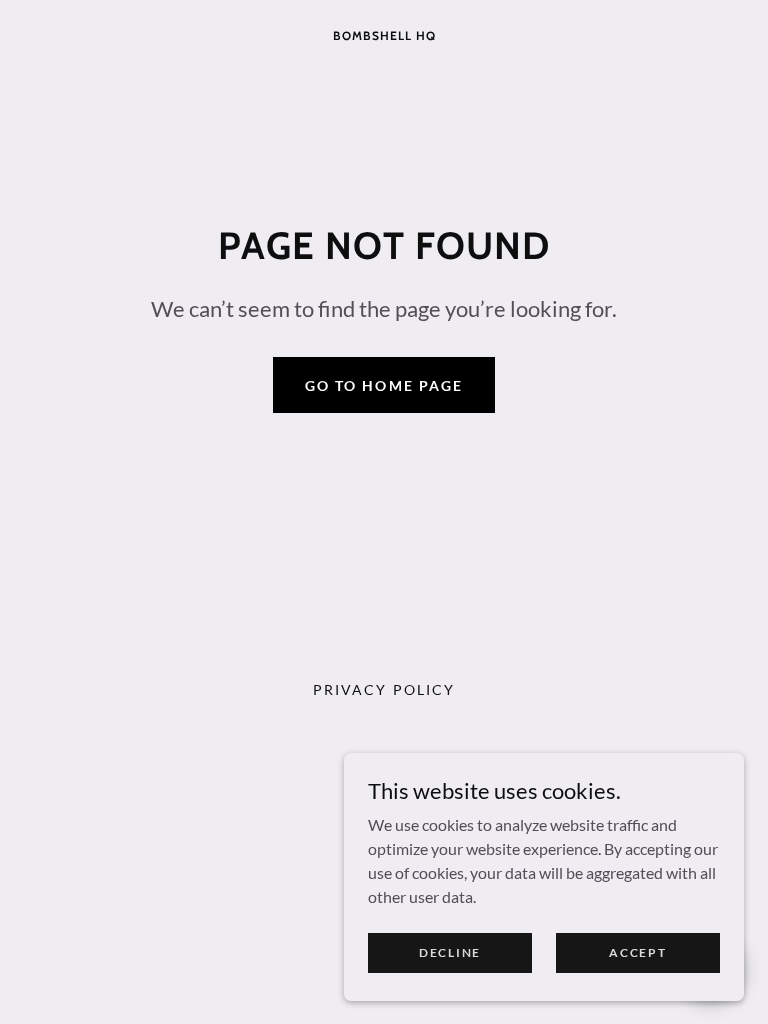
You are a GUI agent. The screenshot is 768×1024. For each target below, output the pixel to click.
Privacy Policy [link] (383, 689)
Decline (450, 952)
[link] (384, 33)
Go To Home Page (383, 385)
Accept (637, 952)
